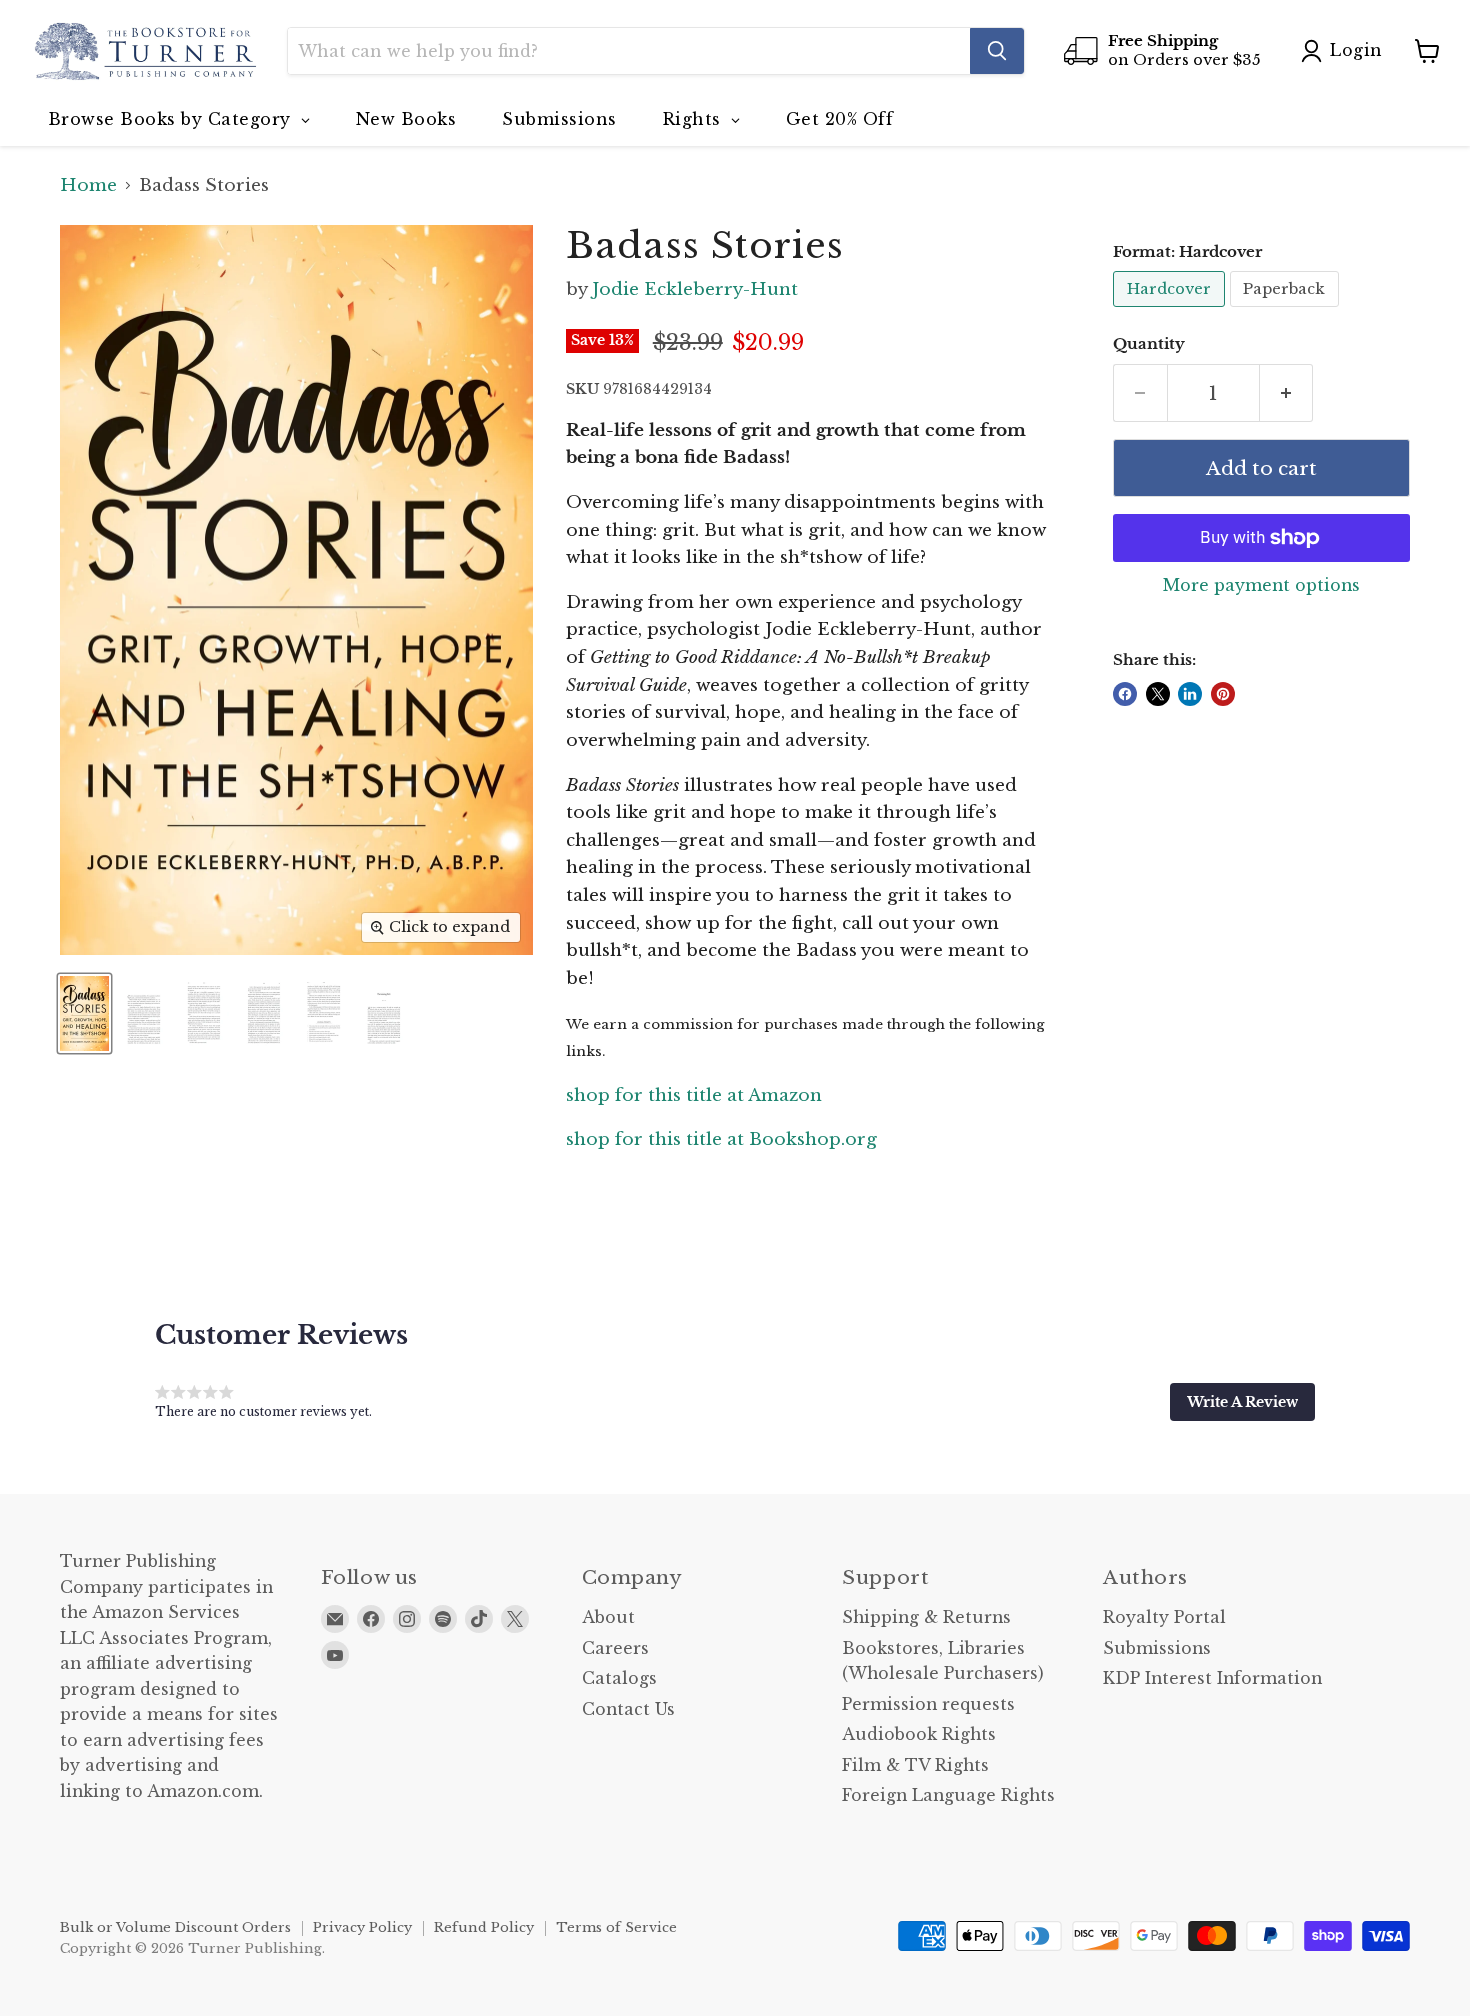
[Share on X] (1158, 694)
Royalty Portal (1164, 1617)
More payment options (1261, 586)
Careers (615, 1648)
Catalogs (619, 1678)
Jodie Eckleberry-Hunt (695, 289)
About (608, 1617)
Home (88, 186)
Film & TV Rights (915, 1765)
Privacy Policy (362, 1927)
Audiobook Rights (919, 1734)
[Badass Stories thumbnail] (84, 1013)
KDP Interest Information (1212, 1678)
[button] (1242, 1402)
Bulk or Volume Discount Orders (175, 1927)
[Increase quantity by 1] (1287, 393)
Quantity (1149, 344)
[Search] (997, 51)
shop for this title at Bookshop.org (721, 1139)
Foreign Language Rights (948, 1795)
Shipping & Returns (926, 1617)
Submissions (1157, 1648)
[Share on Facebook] (1125, 694)
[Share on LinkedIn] (1190, 694)
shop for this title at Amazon (694, 1095)
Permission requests (928, 1704)
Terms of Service (616, 1927)
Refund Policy (484, 1927)
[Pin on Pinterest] (1223, 694)
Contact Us (628, 1709)
